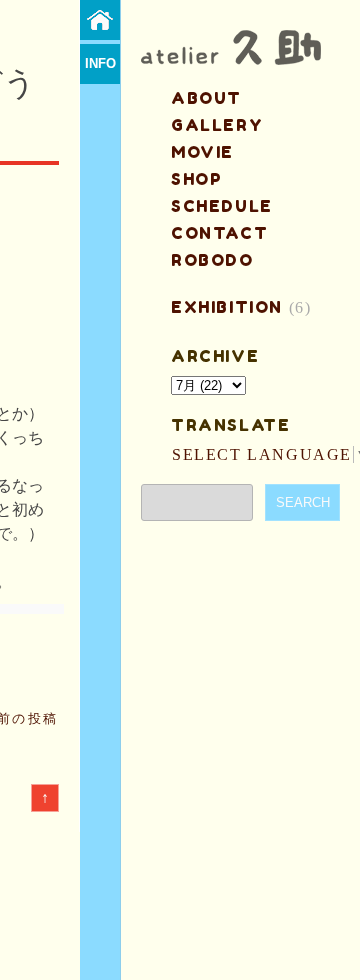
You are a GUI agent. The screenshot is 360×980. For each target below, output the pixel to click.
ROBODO (212, 260)
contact (219, 233)
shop (196, 179)
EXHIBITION (227, 307)
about (206, 98)
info (100, 63)
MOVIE (202, 152)
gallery (217, 125)
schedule (222, 206)
